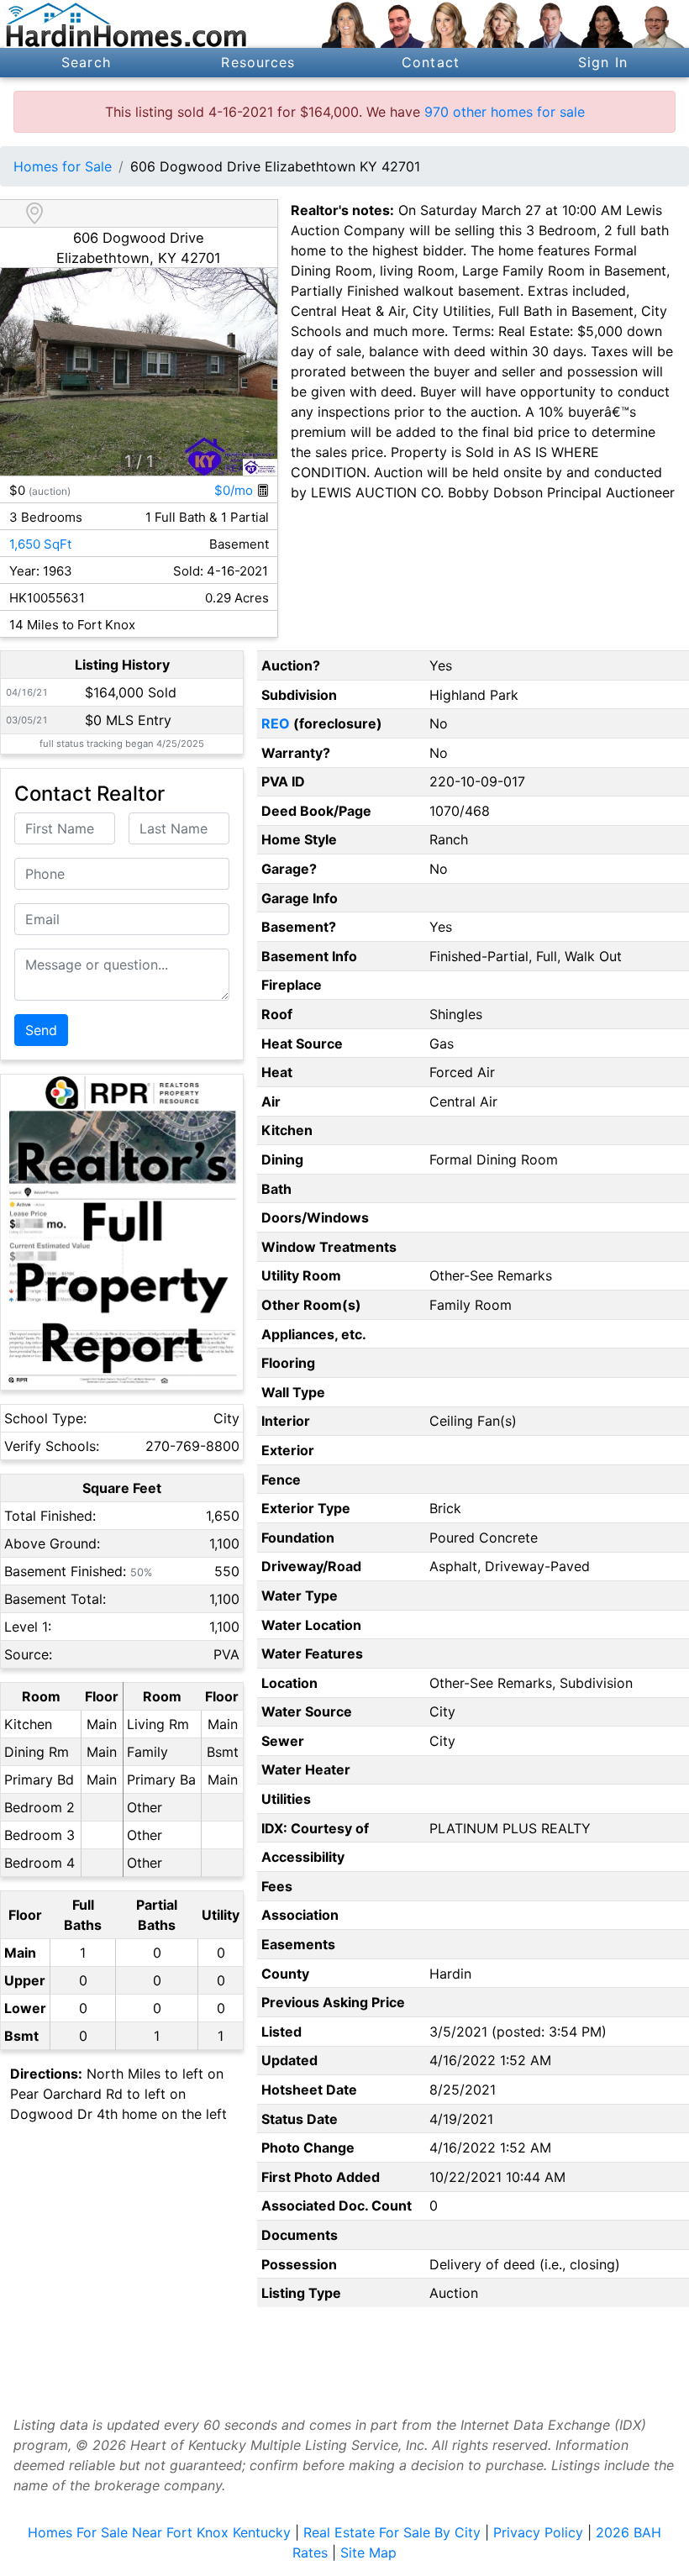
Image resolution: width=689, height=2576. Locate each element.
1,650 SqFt (40, 544)
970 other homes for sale (505, 112)
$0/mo (235, 490)
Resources (258, 62)
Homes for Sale (63, 166)
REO (276, 723)
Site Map (368, 2552)
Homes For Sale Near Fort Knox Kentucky (159, 2532)
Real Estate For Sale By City (392, 2532)
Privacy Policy (538, 2532)
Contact (431, 62)
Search (86, 62)
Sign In (603, 62)
